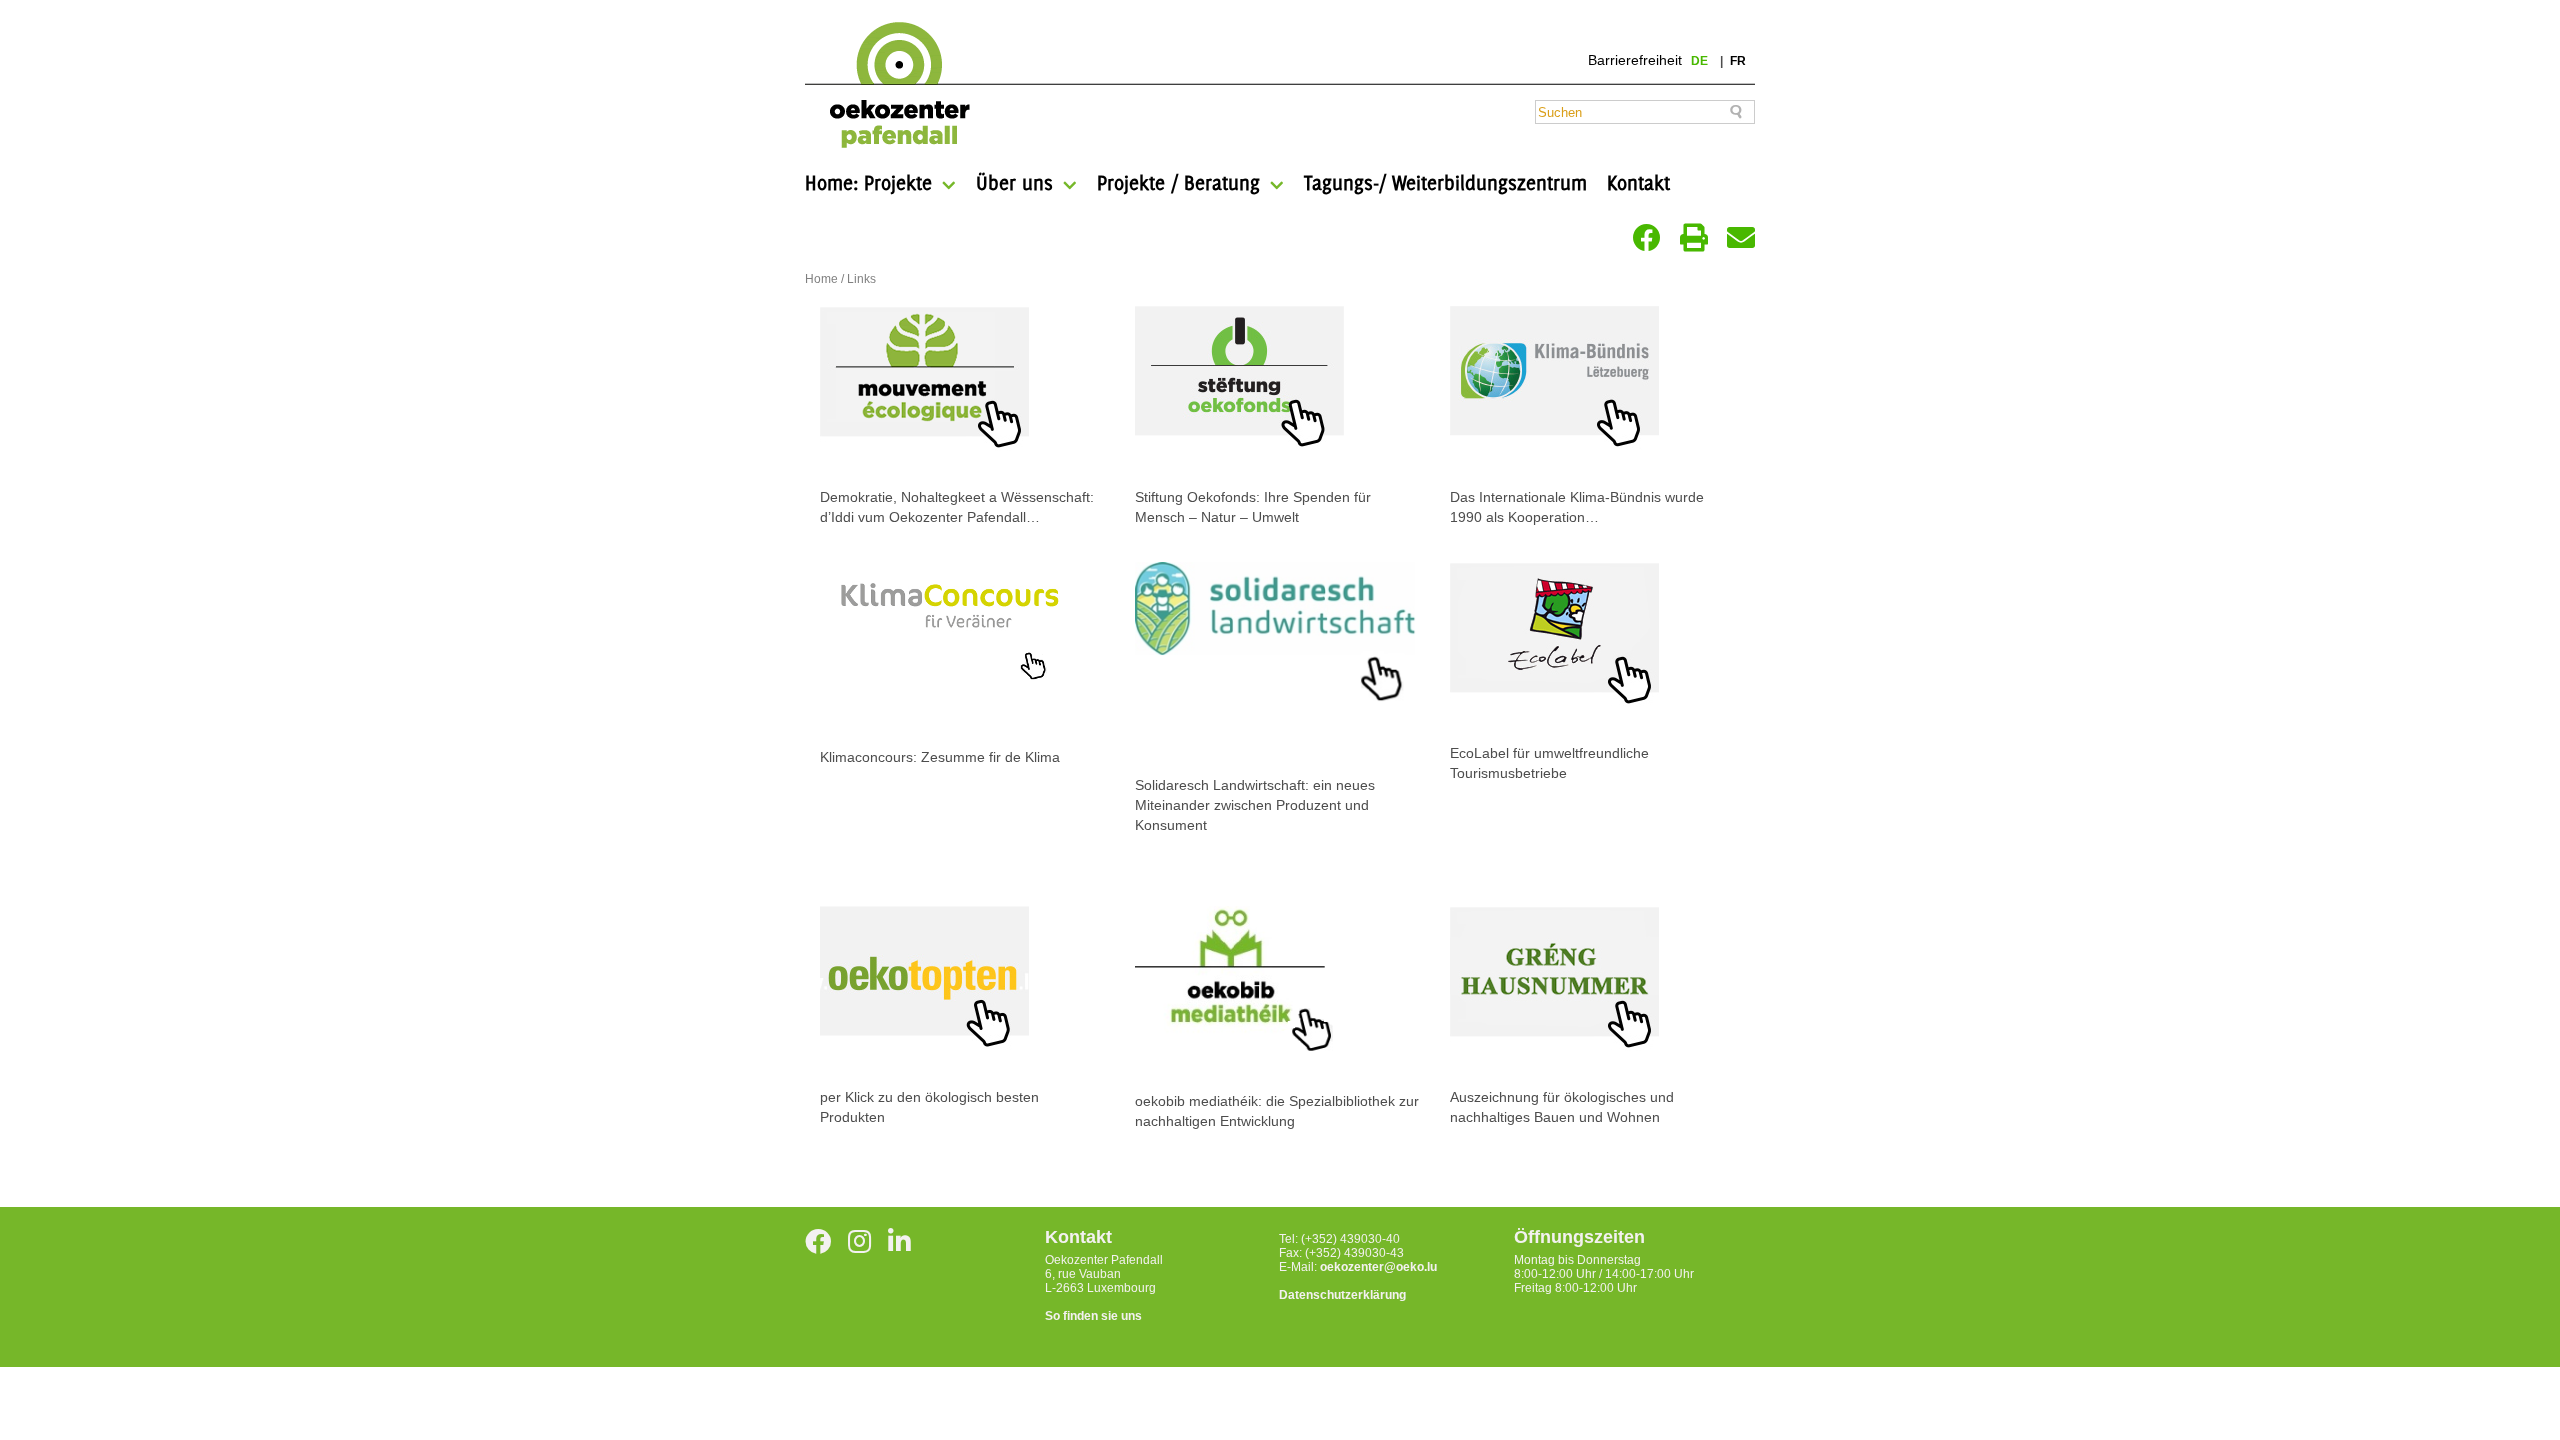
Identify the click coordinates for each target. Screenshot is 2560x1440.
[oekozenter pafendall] (893, 86)
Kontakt (1638, 182)
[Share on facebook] (1647, 238)
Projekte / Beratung (1178, 182)
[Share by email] (1741, 238)
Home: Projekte (868, 182)
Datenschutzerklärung (1342, 1295)
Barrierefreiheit (1635, 60)
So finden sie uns (1093, 1316)
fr (1738, 61)
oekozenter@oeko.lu (1378, 1267)
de (1701, 61)
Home (821, 279)
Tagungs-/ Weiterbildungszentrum (1445, 182)
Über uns (1014, 182)
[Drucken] (1694, 238)
